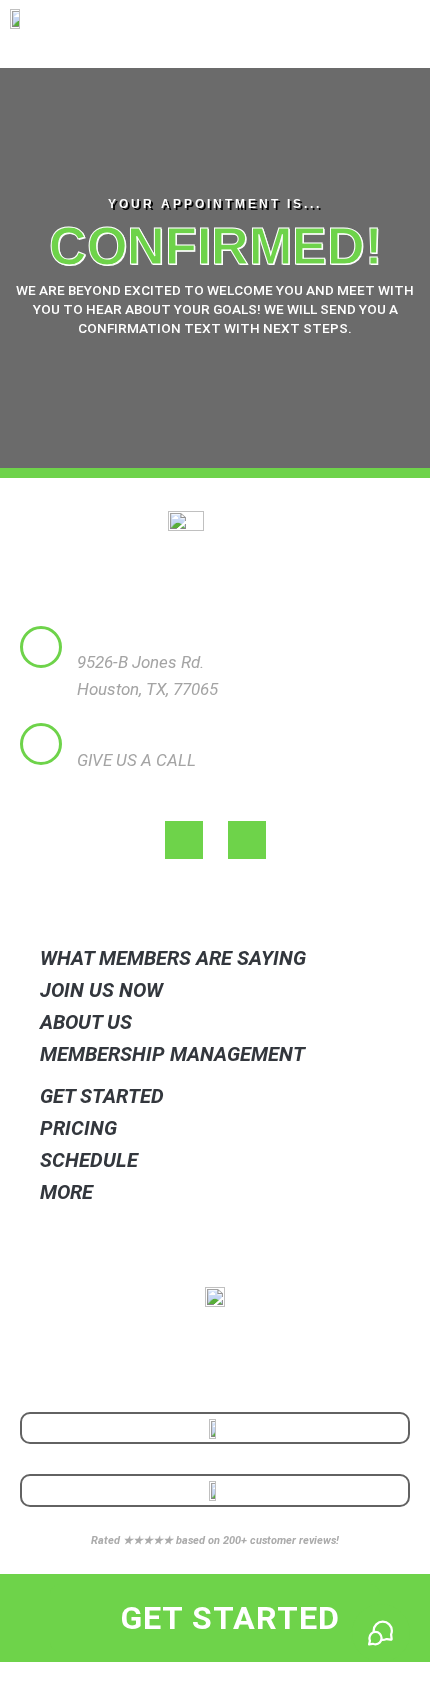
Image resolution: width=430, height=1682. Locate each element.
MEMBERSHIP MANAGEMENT (172, 1054)
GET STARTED (102, 1096)
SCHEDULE (89, 1160)
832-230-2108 (127, 787)
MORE (66, 1192)
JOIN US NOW (101, 990)
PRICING (78, 1128)
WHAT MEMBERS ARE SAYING (173, 958)
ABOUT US (86, 1022)
